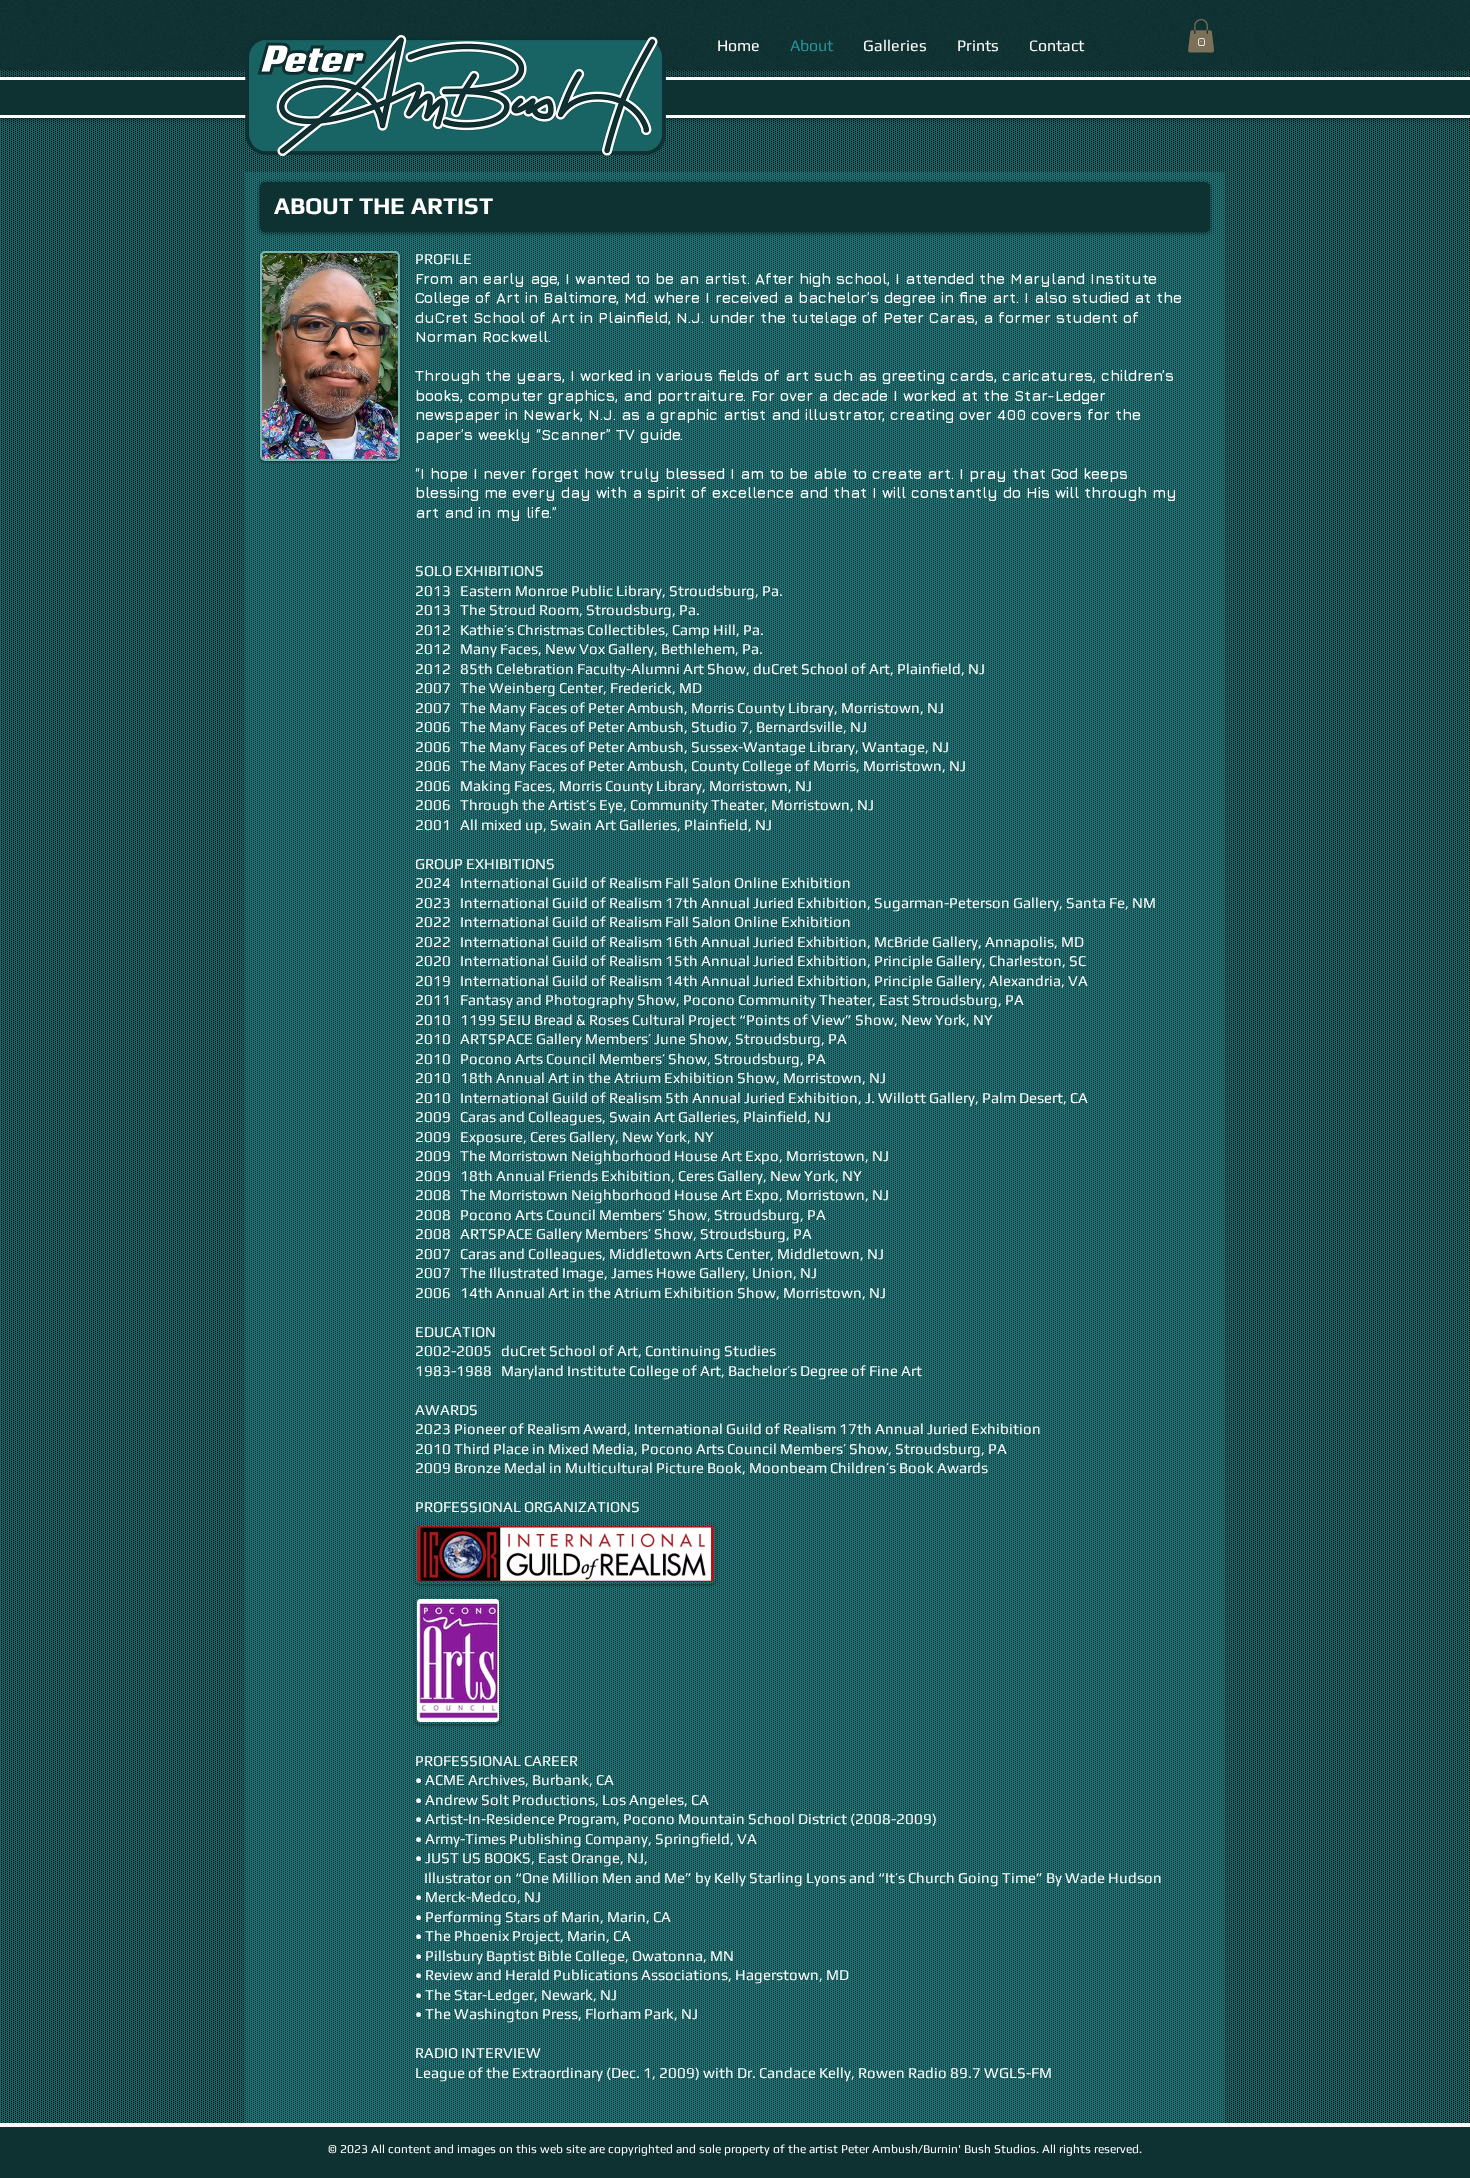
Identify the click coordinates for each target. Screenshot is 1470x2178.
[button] (1201, 35)
